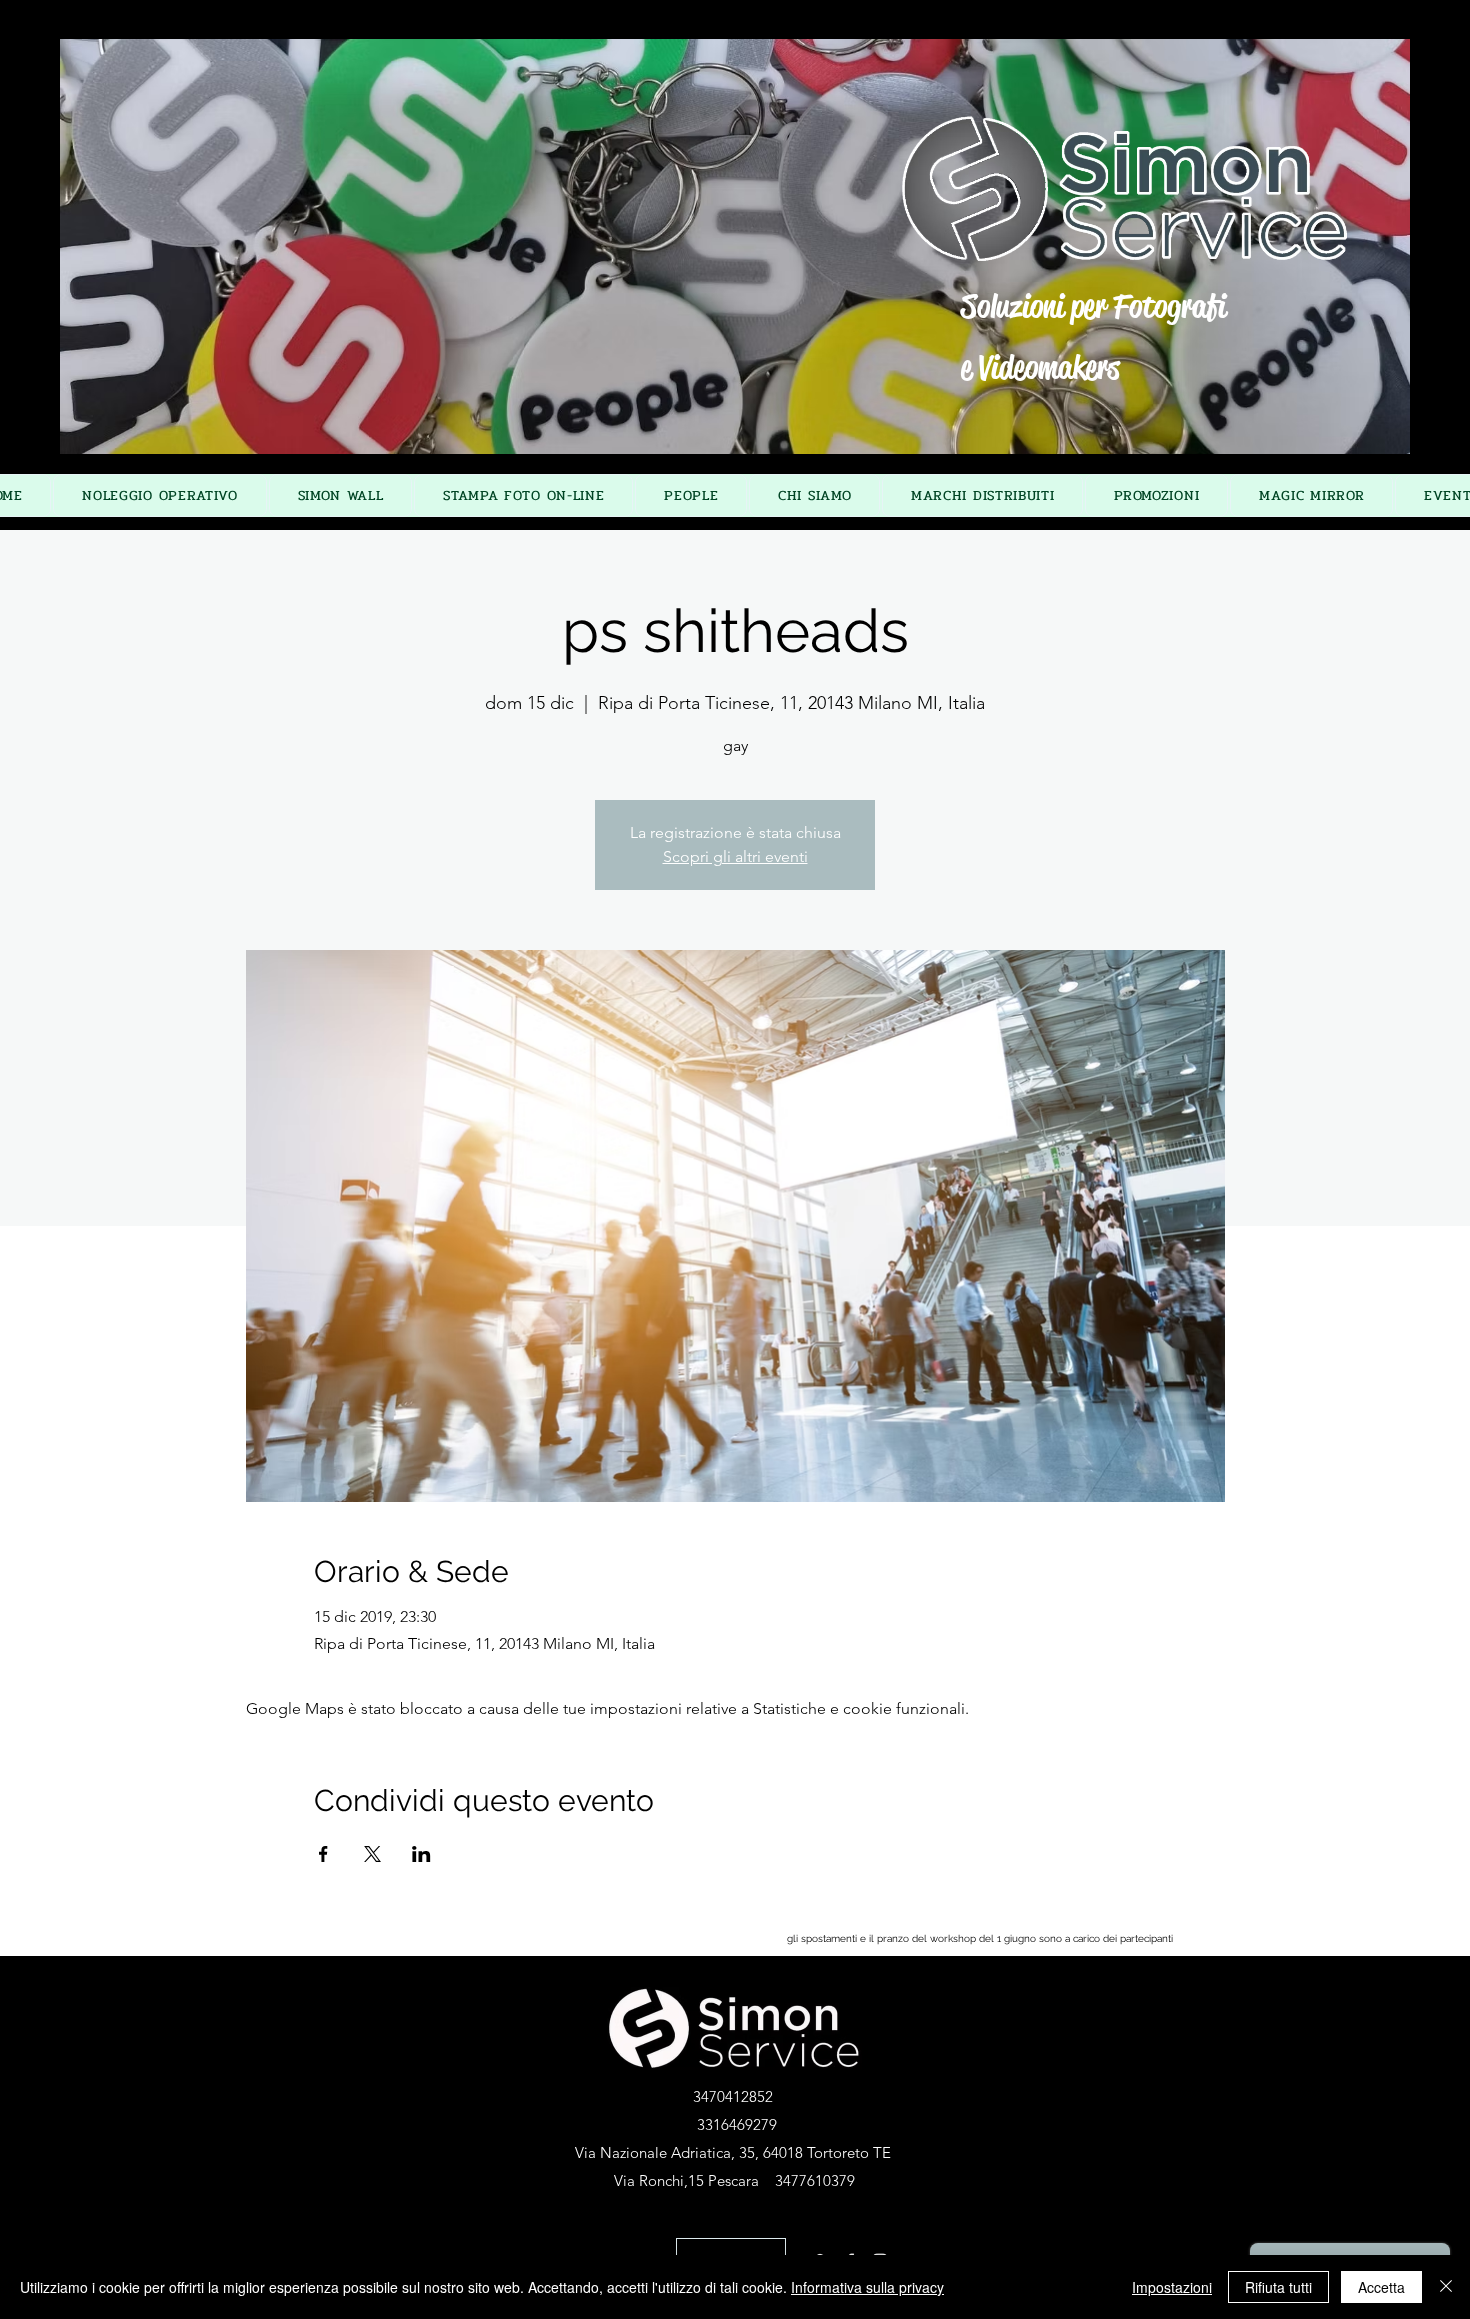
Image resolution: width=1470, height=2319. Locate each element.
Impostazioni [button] (1172, 2287)
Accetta (1381, 2287)
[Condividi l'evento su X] (372, 1854)
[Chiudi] (1446, 2287)
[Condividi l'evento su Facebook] (323, 1854)
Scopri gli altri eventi (735, 856)
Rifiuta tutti (1278, 2287)
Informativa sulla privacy (867, 2287)
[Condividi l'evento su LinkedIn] (421, 1854)
